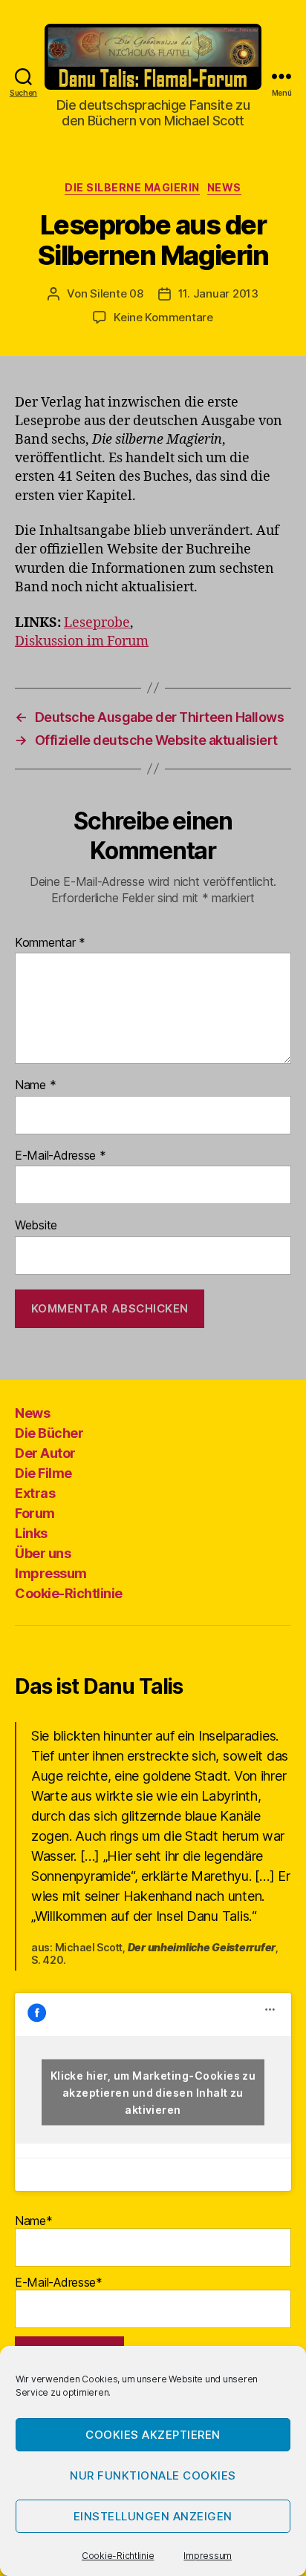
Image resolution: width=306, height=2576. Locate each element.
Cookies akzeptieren (153, 2435)
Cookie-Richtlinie (118, 2556)
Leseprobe (97, 623)
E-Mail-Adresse (61, 1156)
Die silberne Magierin (132, 187)
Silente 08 (116, 293)
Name (35, 1085)
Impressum (208, 2556)
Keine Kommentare (163, 317)
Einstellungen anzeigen (153, 2516)
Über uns (43, 1553)
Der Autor (45, 1453)
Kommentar (50, 943)
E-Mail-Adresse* (59, 2282)
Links (31, 1533)
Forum (35, 1513)
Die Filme (43, 1473)
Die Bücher (49, 1433)
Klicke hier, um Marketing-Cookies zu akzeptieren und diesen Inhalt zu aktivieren (153, 2092)
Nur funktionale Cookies (153, 2475)
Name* (34, 2221)
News (224, 187)
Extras (35, 1493)
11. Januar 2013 (218, 293)
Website (36, 1226)
